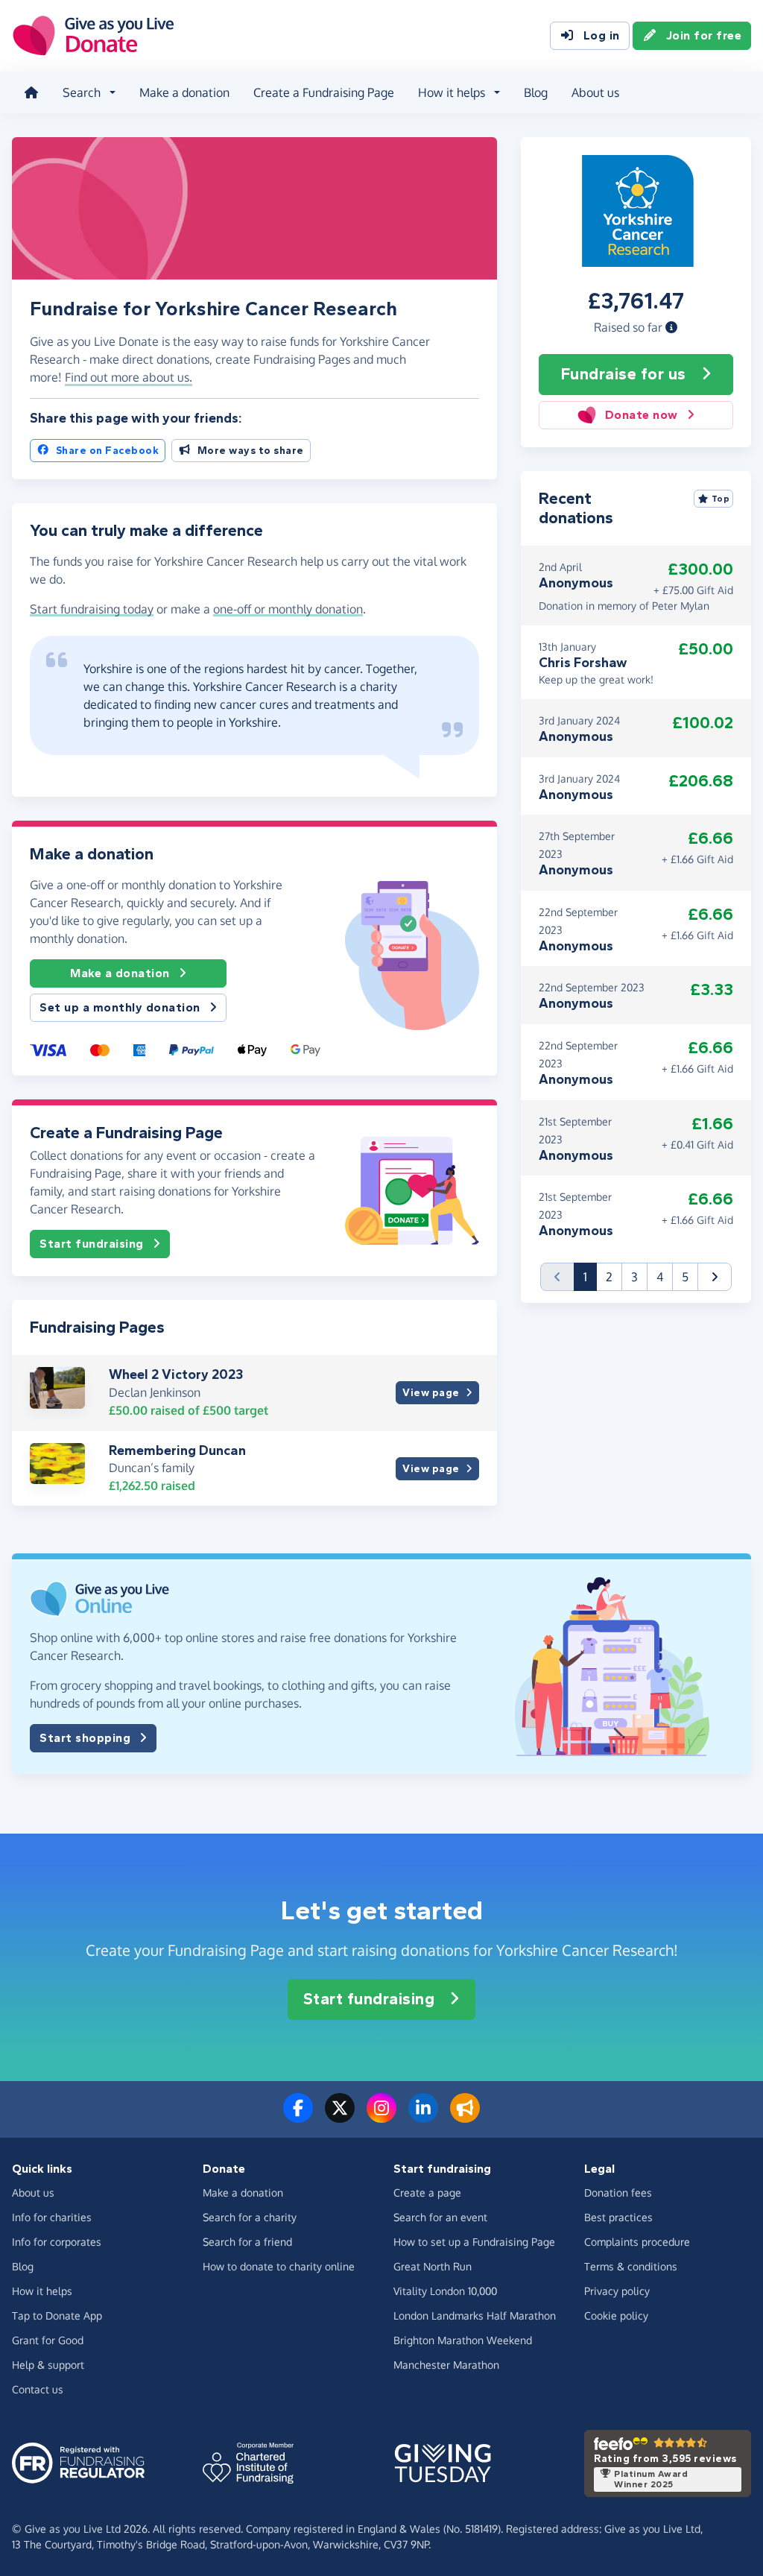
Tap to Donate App (57, 2315)
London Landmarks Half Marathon (475, 2315)
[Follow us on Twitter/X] (340, 2117)
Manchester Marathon (446, 2365)
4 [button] (660, 1277)
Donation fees (618, 2193)
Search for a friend (247, 2242)
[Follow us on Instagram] (381, 2117)
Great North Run (433, 2266)
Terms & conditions (631, 2266)
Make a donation (184, 92)
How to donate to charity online (279, 2266)
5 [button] (685, 1277)
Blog (536, 92)
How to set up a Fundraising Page (474, 2242)
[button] (671, 327)
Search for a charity (250, 2217)
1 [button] (590, 1276)
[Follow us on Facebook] (298, 2117)
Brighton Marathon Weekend (463, 2340)
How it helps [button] (452, 92)
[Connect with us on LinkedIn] (423, 2117)
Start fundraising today (92, 609)
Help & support (48, 2365)
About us (595, 92)
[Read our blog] (465, 2117)
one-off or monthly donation (288, 609)
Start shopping (85, 1738)
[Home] (31, 92)
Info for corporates (57, 2242)
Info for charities (52, 2217)
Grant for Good (48, 2340)
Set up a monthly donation (120, 1007)
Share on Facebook (108, 451)
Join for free (704, 35)
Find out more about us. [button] (129, 377)
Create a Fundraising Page (324, 92)
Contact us (38, 2389)
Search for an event (440, 2217)
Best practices (618, 2217)
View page (431, 1393)
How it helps (42, 2291)
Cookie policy (616, 2315)
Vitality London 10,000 (445, 2291)
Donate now (642, 415)
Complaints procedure (637, 2242)
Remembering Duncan (177, 1450)
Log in (602, 35)
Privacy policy (617, 2291)
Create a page (427, 2193)
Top (721, 499)
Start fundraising (92, 1244)
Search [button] (82, 92)
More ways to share (251, 451)
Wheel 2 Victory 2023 (176, 1374)
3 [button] (634, 1277)
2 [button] (609, 1277)
